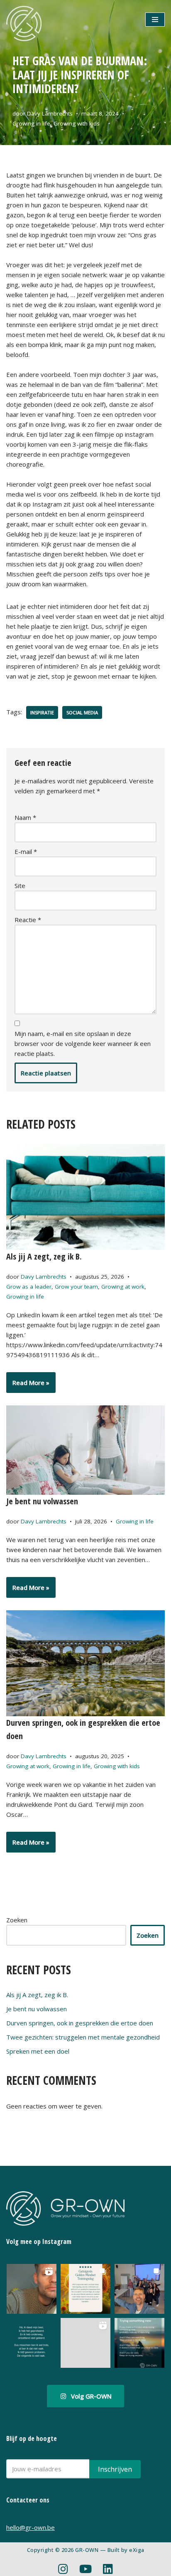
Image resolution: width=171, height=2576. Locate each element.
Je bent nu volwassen (42, 1501)
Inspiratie (42, 712)
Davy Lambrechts (50, 113)
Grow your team (76, 1287)
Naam (25, 817)
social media (82, 712)
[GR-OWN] (24, 23)
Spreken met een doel (38, 2051)
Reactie (28, 920)
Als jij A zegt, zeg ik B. (44, 1256)
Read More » (28, 1385)
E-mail (26, 851)
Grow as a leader (29, 1287)
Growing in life (31, 123)
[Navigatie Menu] (155, 20)
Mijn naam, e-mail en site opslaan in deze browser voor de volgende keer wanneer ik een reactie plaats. (83, 1043)
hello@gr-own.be (31, 2527)
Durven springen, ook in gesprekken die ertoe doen (80, 2023)
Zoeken (17, 1920)
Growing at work (123, 1287)
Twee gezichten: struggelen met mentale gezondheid (83, 2037)
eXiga (137, 2550)
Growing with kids (77, 123)
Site (20, 886)
